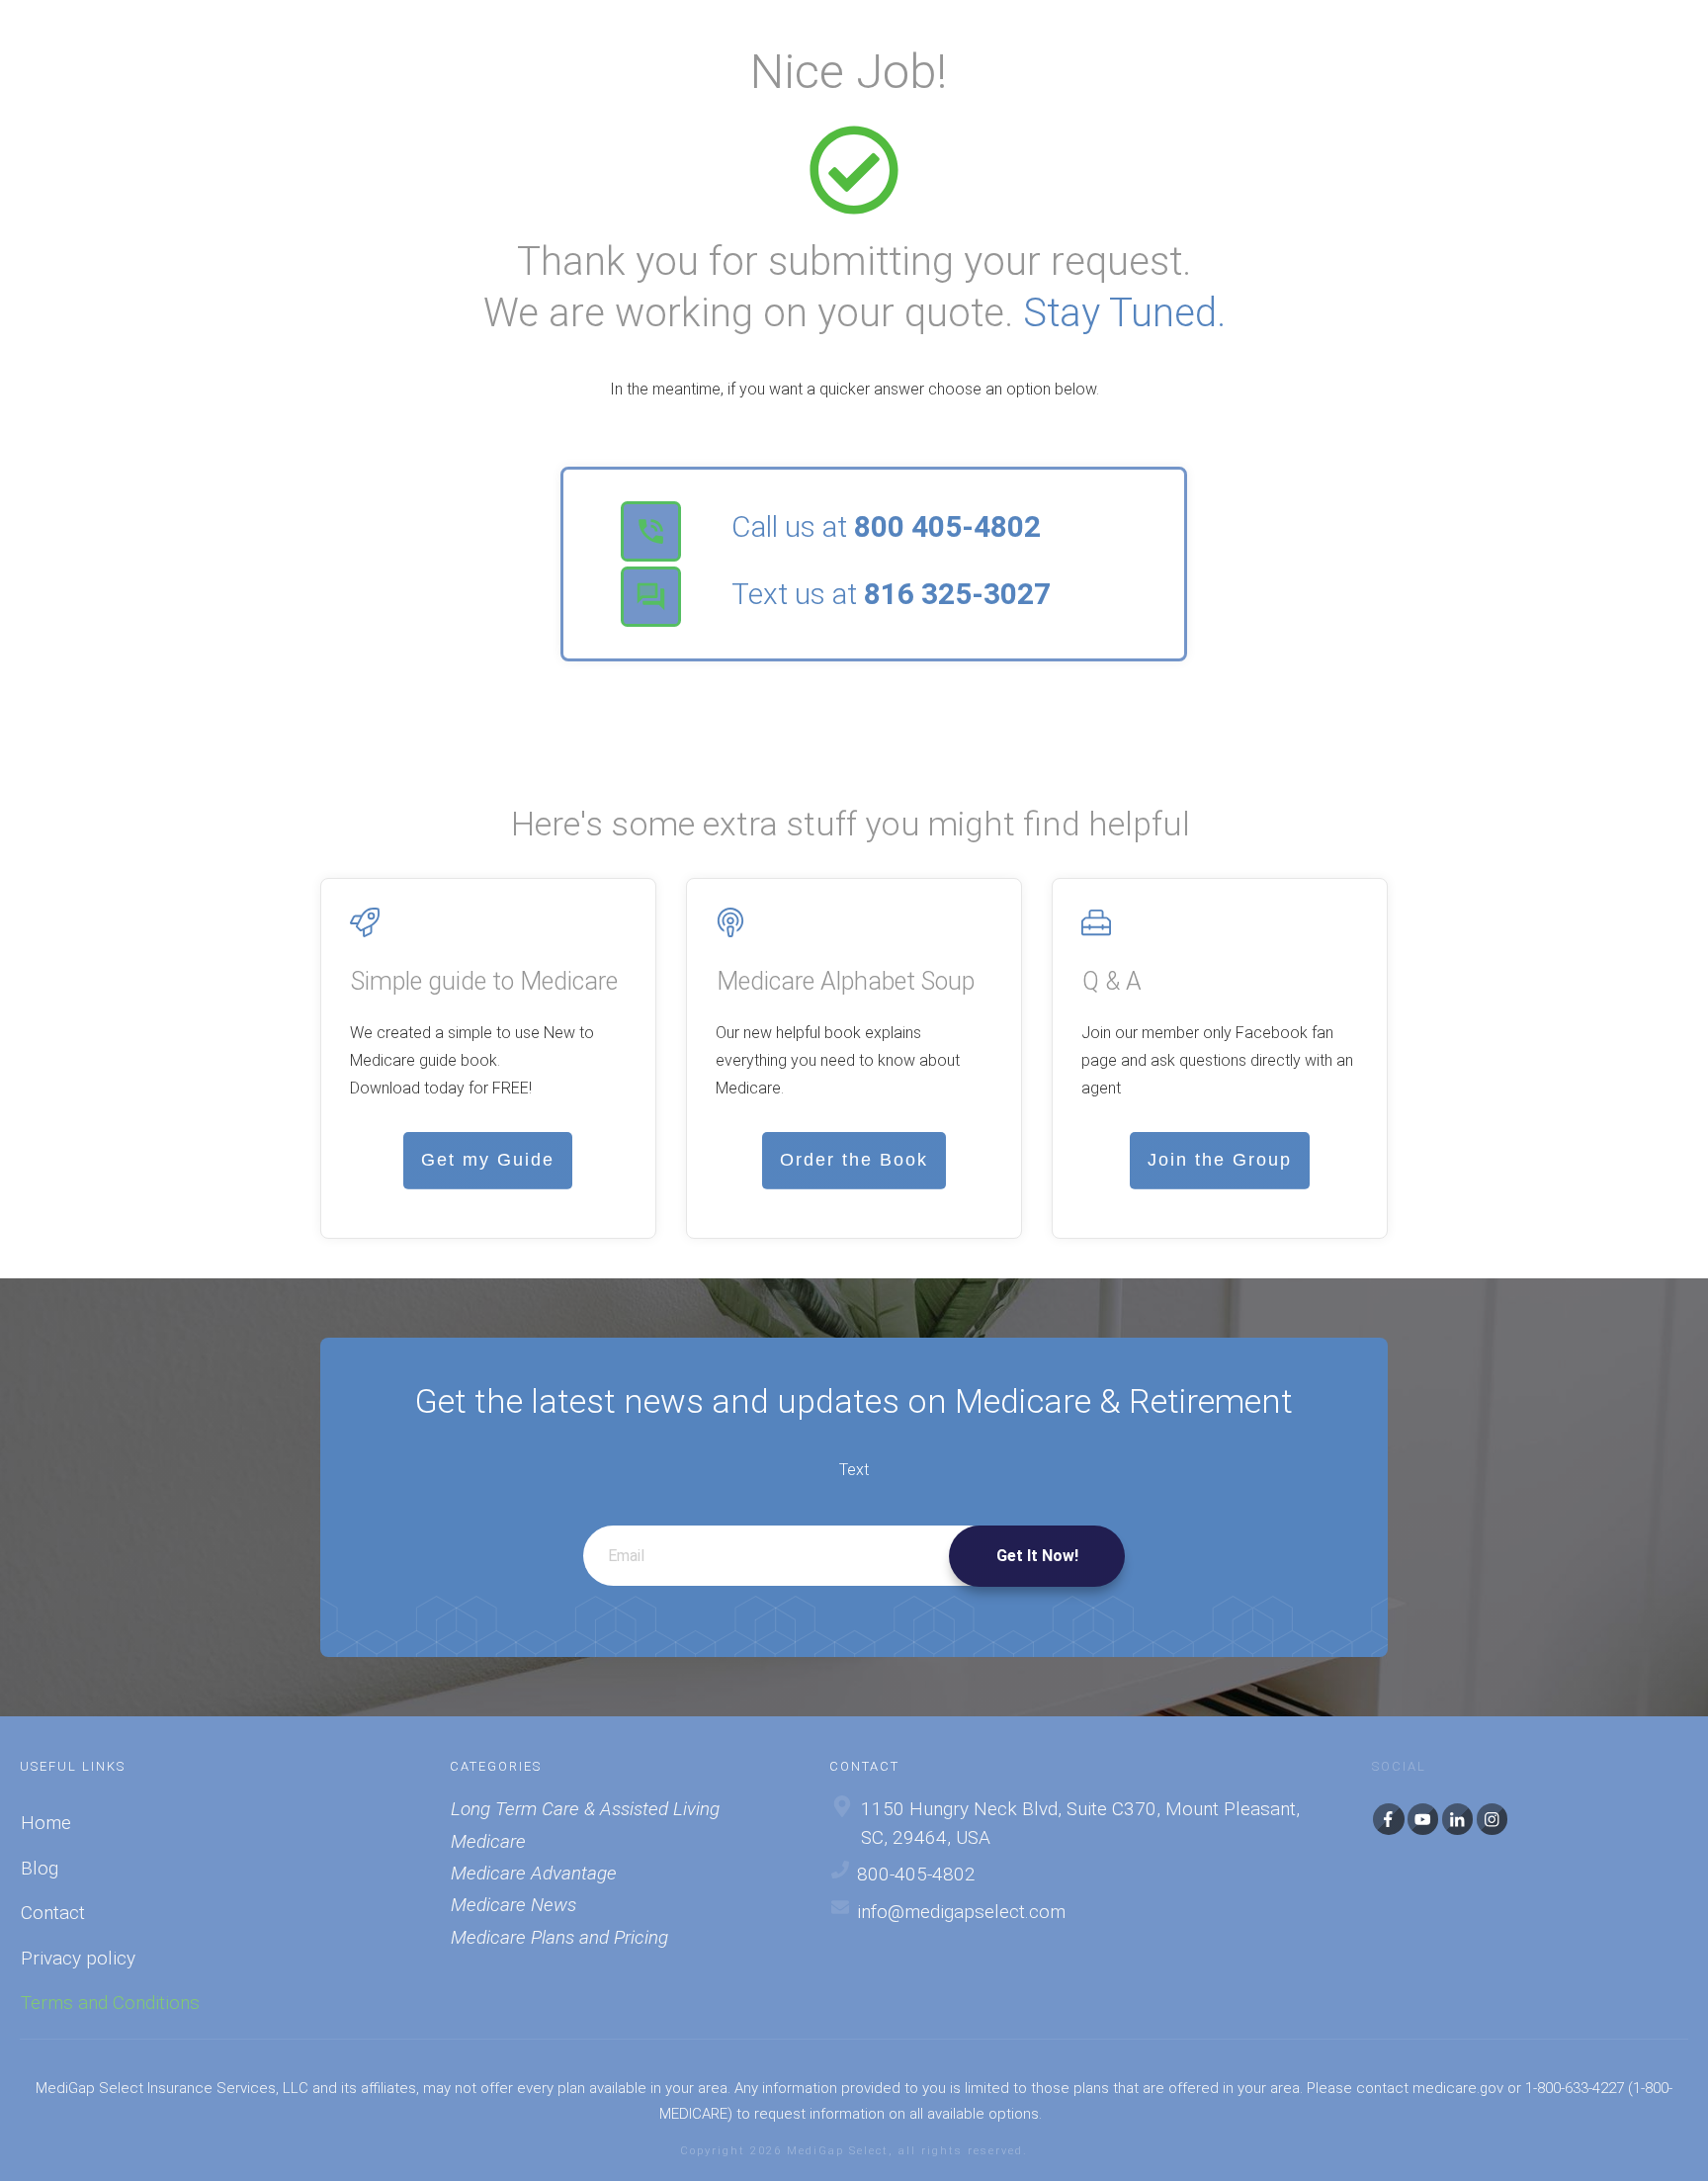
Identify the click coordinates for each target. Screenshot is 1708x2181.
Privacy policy (78, 1958)
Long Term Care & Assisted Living (585, 1809)
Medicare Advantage (534, 1873)
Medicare (488, 1841)
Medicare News (513, 1905)
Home (46, 1823)
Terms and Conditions (110, 2003)
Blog (40, 1868)
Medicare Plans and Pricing (559, 1937)
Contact (53, 1913)
